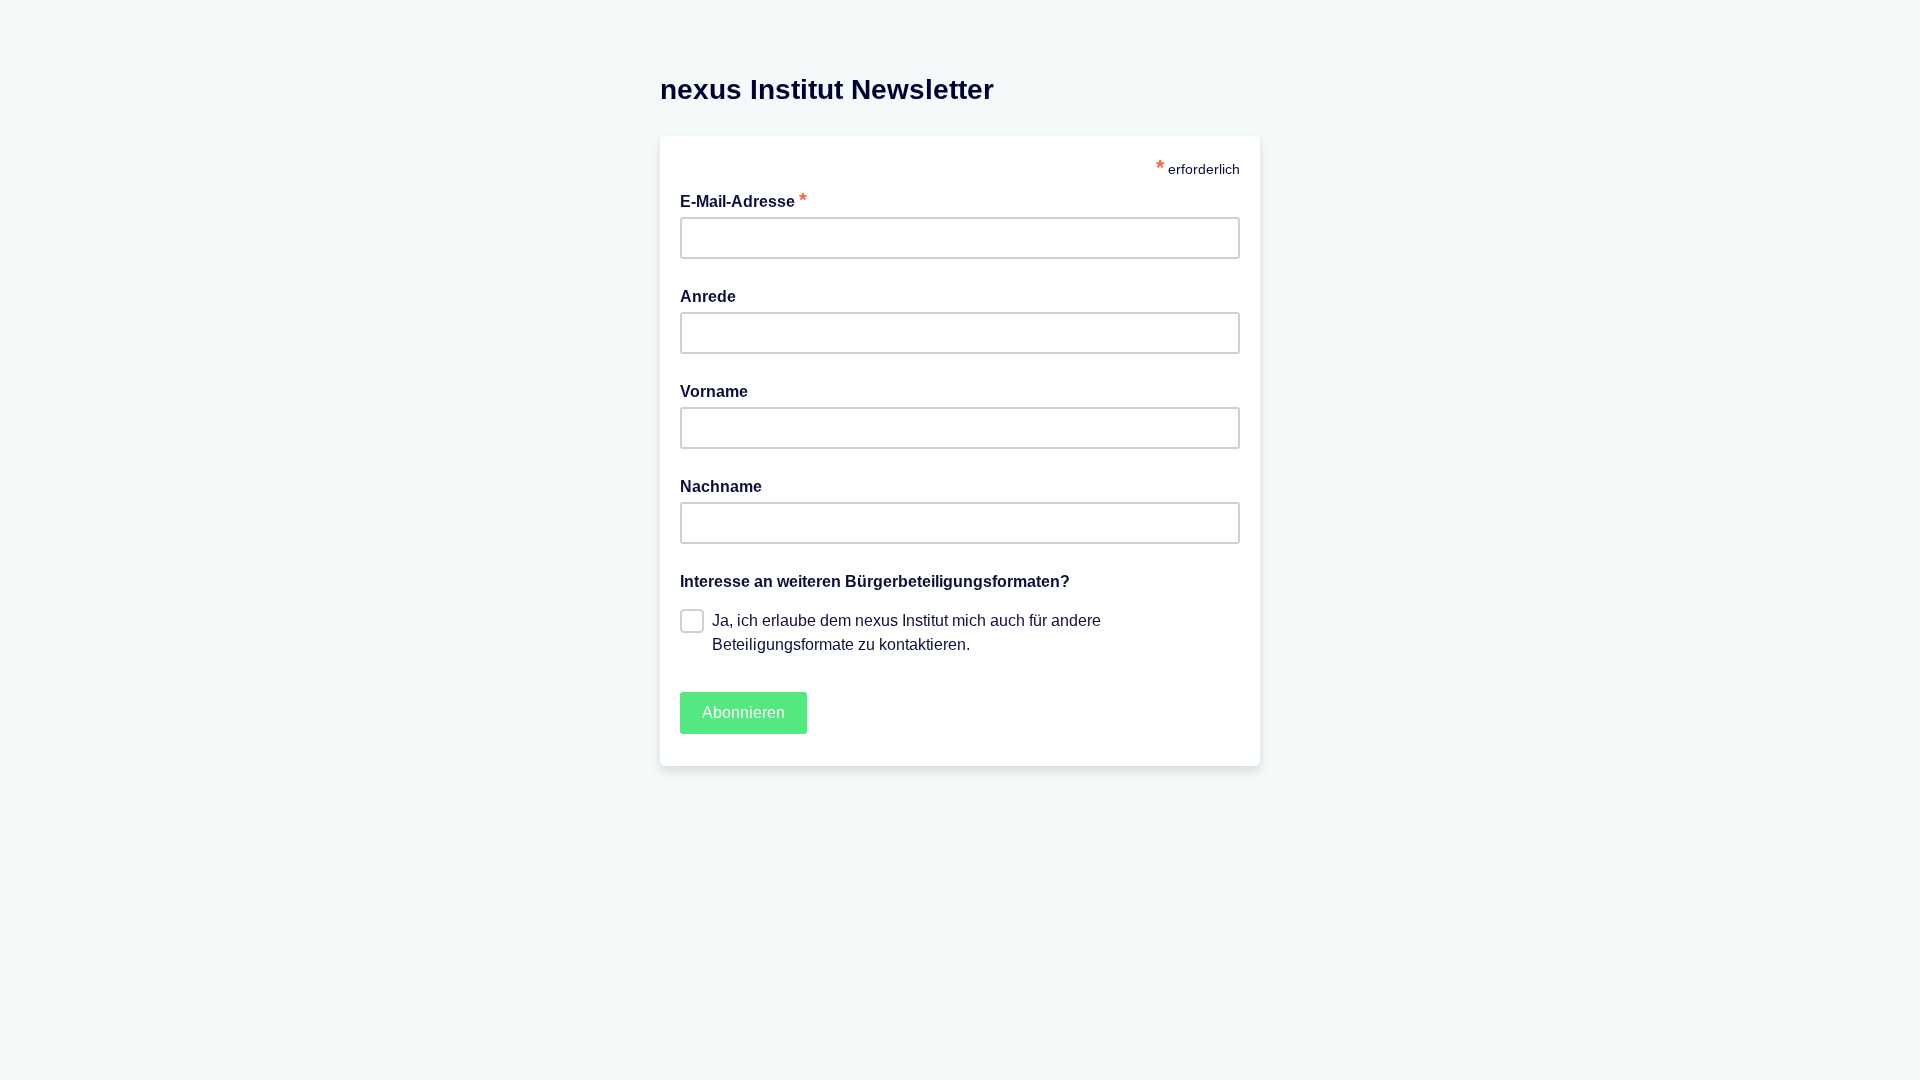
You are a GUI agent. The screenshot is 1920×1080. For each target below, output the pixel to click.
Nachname (721, 486)
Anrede (708, 296)
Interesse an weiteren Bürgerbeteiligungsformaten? (875, 581)
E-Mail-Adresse (743, 200)
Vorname (714, 391)
